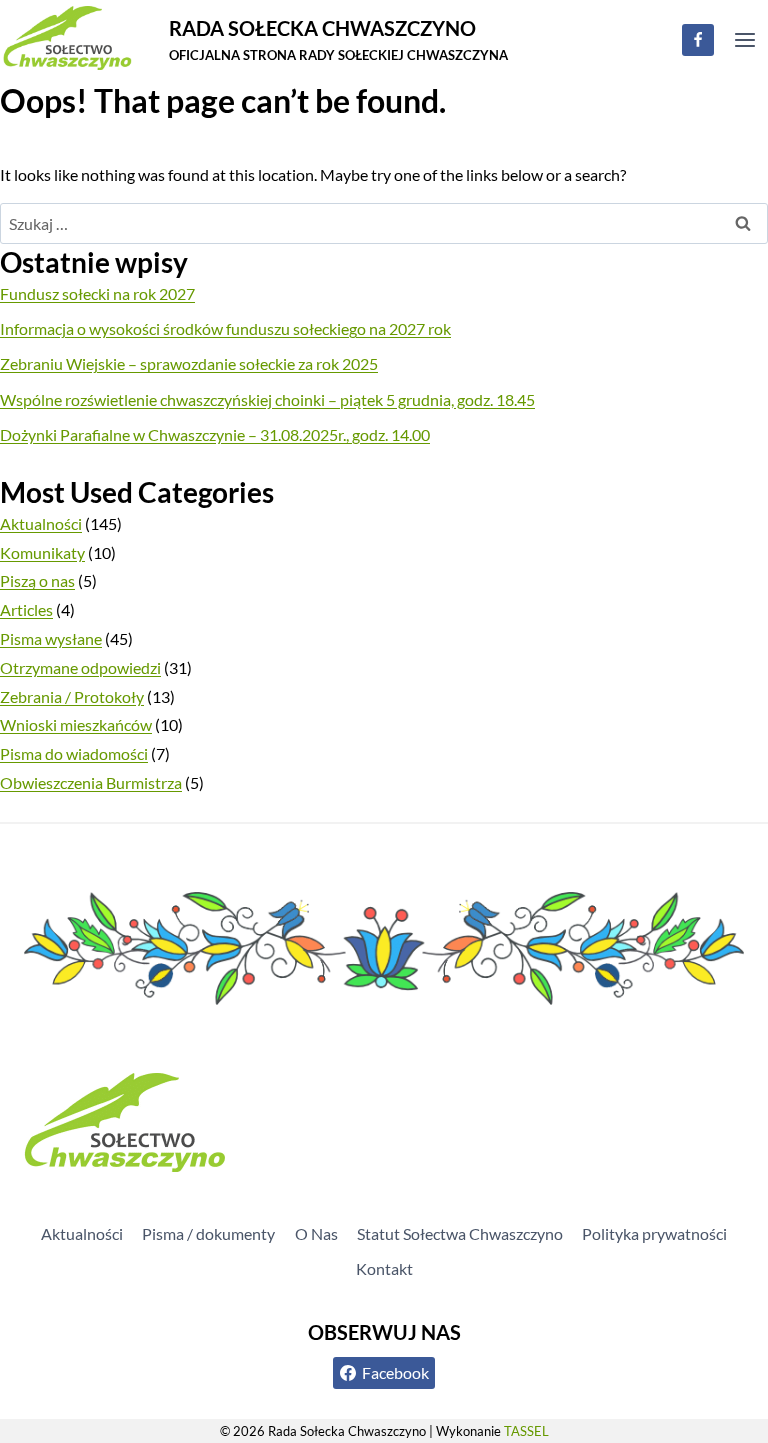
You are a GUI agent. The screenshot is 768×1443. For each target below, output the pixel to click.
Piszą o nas (37, 580)
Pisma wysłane (51, 638)
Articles (26, 609)
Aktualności (41, 523)
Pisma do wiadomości (74, 753)
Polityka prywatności (654, 1233)
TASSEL (526, 1431)
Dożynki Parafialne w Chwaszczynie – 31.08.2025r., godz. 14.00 (215, 434)
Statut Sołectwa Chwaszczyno (460, 1233)
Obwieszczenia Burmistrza (91, 782)
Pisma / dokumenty (208, 1233)
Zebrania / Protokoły (72, 696)
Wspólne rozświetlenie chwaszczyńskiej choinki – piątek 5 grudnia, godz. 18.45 (267, 399)
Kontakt (384, 1268)
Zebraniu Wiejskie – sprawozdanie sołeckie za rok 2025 (189, 363)
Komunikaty (42, 552)
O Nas (316, 1233)
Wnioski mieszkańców (76, 724)
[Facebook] (698, 40)
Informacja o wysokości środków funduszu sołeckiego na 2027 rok (225, 328)
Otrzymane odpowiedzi (80, 667)
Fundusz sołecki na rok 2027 (97, 293)
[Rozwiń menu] (744, 39)
